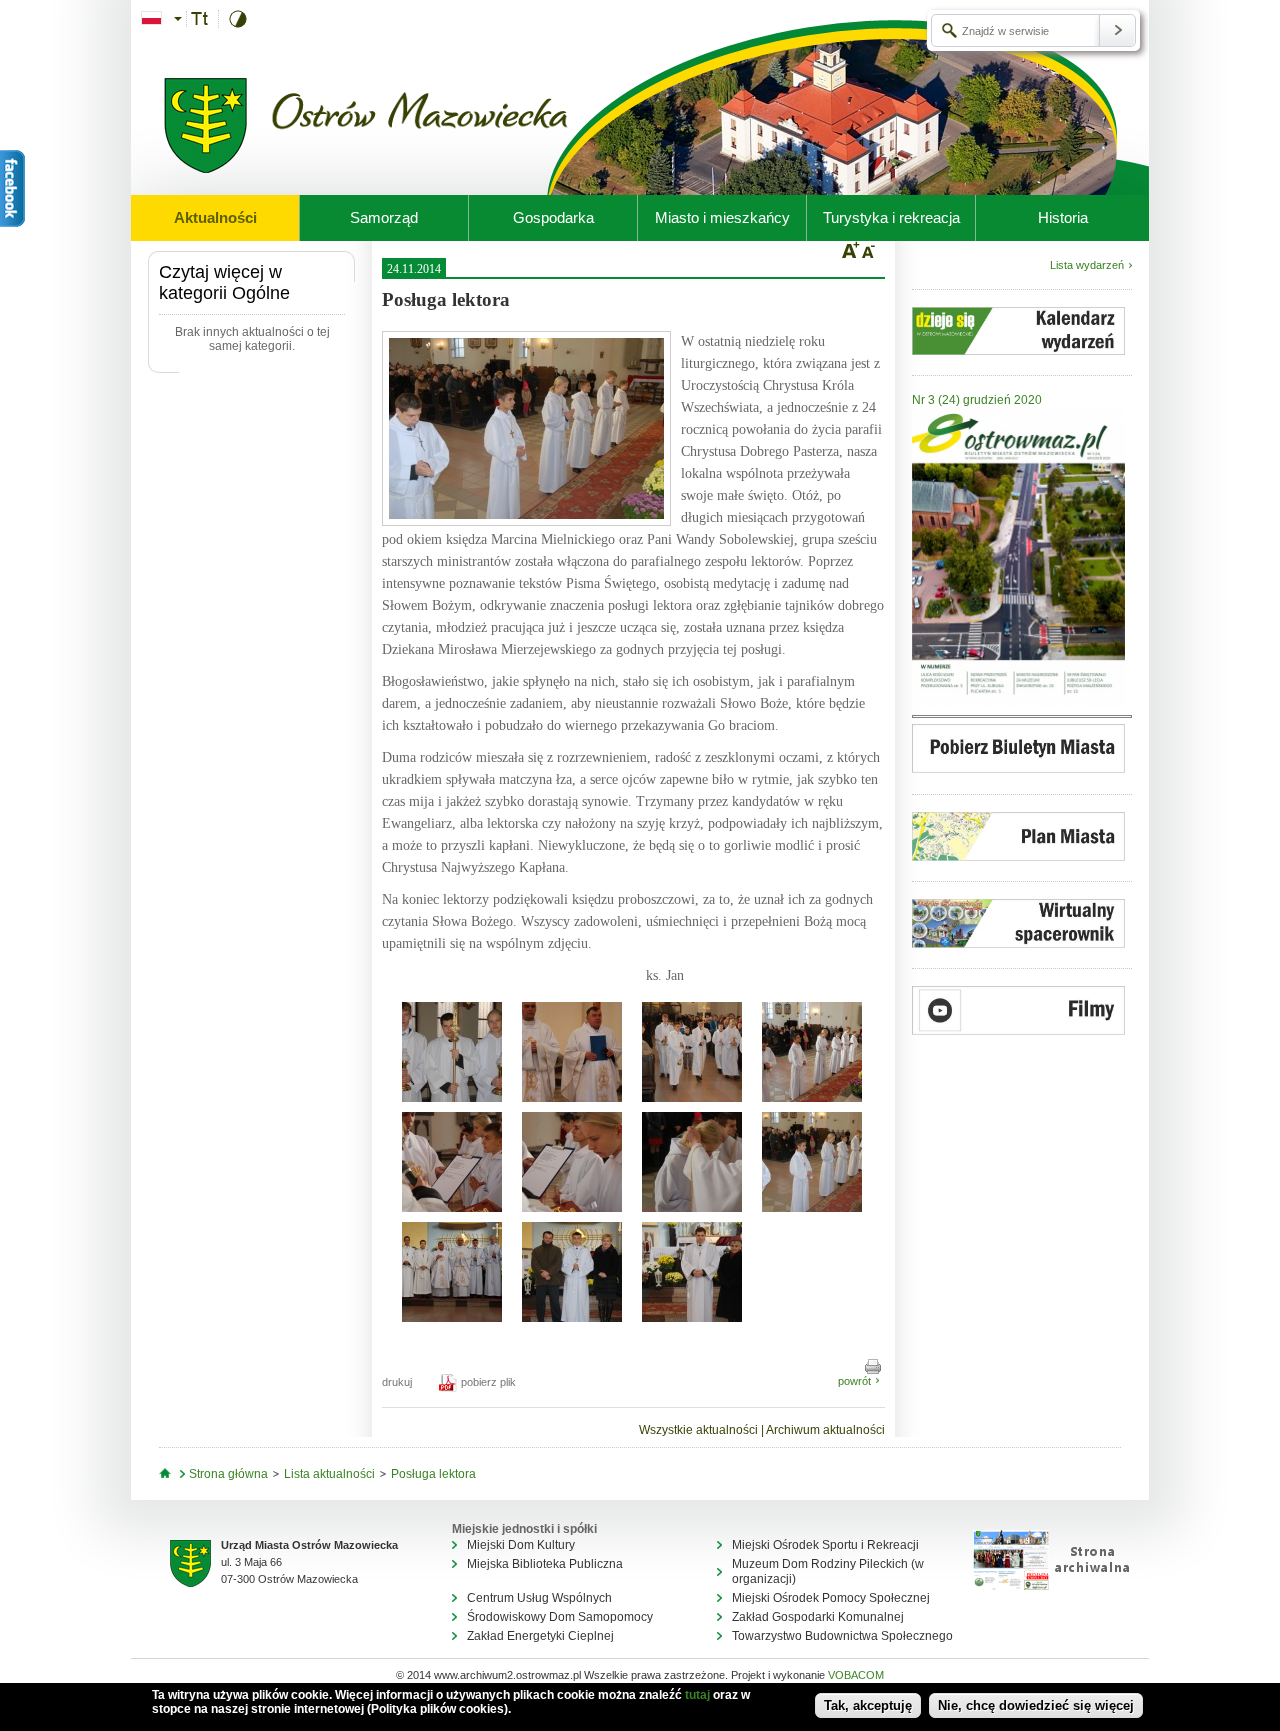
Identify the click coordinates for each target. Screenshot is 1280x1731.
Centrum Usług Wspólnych (539, 1598)
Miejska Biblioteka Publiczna (545, 1564)
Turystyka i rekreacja (891, 217)
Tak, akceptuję (868, 1705)
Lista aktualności (329, 1474)
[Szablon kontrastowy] (243, 19)
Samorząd (384, 217)
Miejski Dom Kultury (521, 1545)
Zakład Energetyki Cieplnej (540, 1636)
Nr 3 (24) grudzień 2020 (977, 400)
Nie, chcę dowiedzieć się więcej (1036, 1705)
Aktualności (215, 217)
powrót (854, 1381)
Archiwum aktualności (825, 1430)
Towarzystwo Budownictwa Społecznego (842, 1636)
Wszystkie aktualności (698, 1430)
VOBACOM (856, 1675)
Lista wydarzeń (1087, 265)
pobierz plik (488, 1382)
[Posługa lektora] (526, 428)
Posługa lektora (433, 1474)
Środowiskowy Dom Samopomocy (560, 1617)
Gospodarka (553, 217)
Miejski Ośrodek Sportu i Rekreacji (825, 1545)
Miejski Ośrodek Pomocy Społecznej (831, 1598)
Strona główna (228, 1474)
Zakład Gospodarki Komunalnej (818, 1617)
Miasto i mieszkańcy (722, 217)
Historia (1063, 217)
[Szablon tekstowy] (205, 19)
